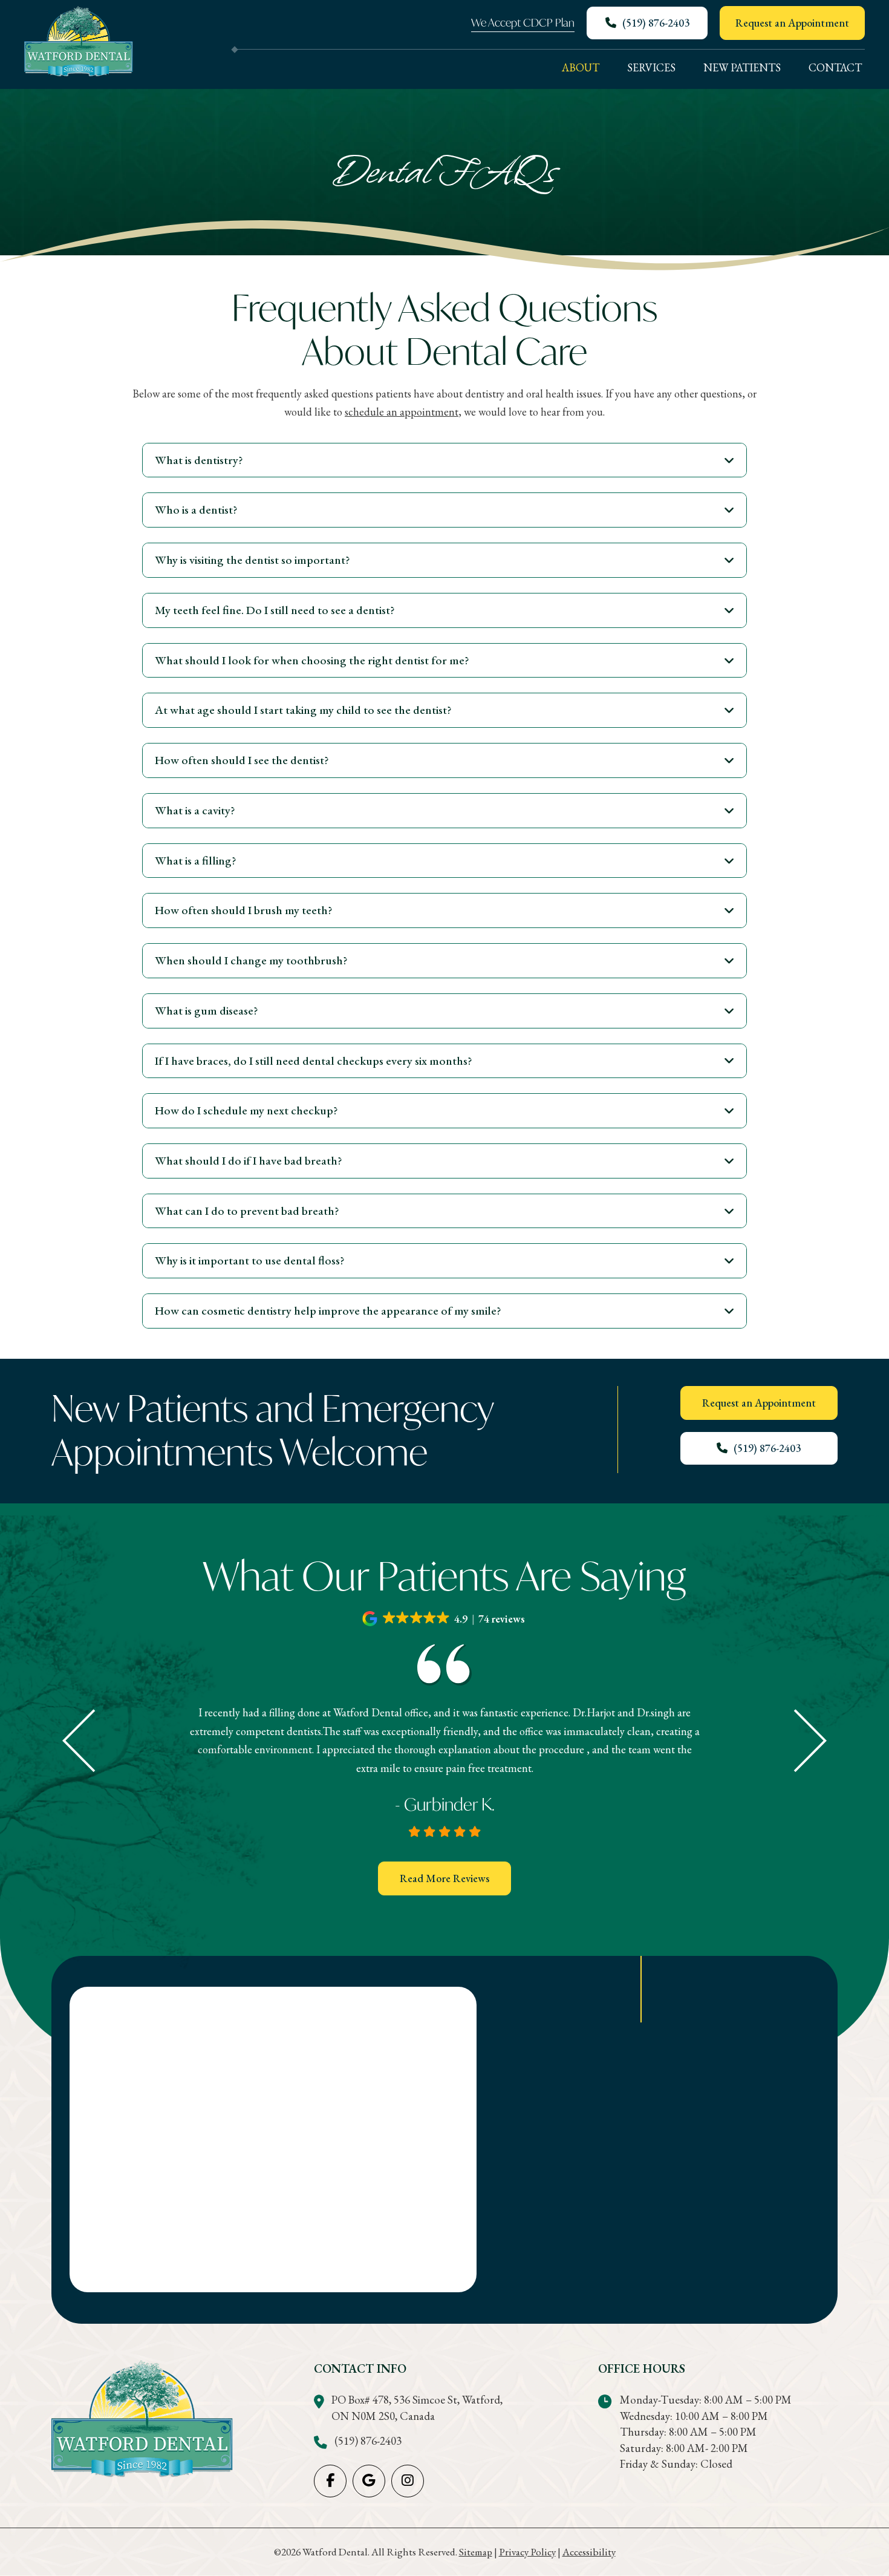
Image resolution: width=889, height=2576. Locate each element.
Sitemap (476, 2552)
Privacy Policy (527, 2552)
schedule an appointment (402, 412)
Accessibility (589, 2552)
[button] (444, 460)
